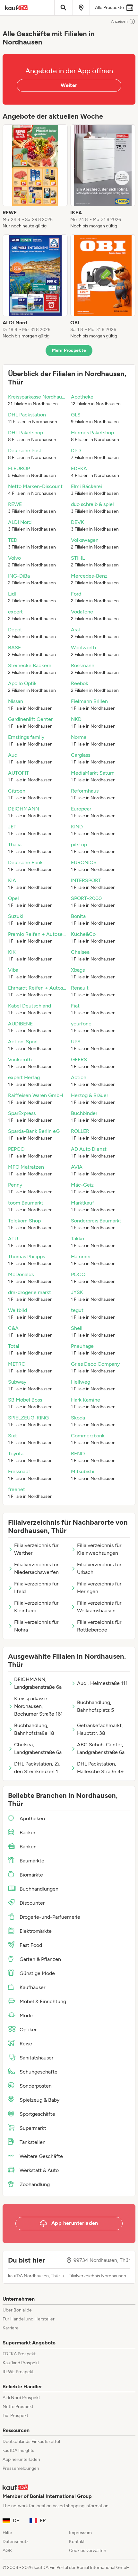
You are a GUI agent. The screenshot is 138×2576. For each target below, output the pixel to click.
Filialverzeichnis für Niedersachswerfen (36, 1568)
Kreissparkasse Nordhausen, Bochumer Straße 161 (39, 1706)
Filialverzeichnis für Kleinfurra (36, 1607)
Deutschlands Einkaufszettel (31, 2442)
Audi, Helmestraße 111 (102, 1683)
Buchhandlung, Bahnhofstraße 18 (34, 1729)
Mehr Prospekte (69, 350)
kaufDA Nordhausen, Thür (34, 2276)
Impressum (80, 2533)
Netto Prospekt (18, 2407)
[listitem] (35, 177)
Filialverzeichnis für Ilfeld (36, 1588)
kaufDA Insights (18, 2450)
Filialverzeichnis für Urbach (99, 1568)
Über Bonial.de (17, 2310)
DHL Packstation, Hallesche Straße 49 (100, 1768)
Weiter (69, 85)
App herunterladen (21, 2459)
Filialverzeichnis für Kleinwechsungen (99, 1549)
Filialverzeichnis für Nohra (36, 1626)
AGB (7, 2551)
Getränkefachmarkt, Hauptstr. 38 (100, 1729)
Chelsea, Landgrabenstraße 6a (38, 1748)
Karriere (11, 2328)
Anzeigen (119, 21)
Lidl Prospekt (15, 2416)
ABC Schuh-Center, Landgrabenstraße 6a (101, 1748)
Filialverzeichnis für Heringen (99, 1588)
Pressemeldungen (21, 2468)
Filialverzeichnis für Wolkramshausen (99, 1607)
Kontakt (77, 2542)
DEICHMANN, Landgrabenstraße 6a (38, 1683)
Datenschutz (16, 2542)
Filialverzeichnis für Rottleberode (99, 1626)
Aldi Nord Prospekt (21, 2398)
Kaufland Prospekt (21, 2363)
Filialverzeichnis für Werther (36, 1549)
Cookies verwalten (88, 2551)
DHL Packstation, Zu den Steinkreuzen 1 (37, 1768)
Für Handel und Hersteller (29, 2319)
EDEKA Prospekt (19, 2354)
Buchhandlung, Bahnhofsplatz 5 (95, 1706)
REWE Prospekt (18, 2372)
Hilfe (7, 2533)
